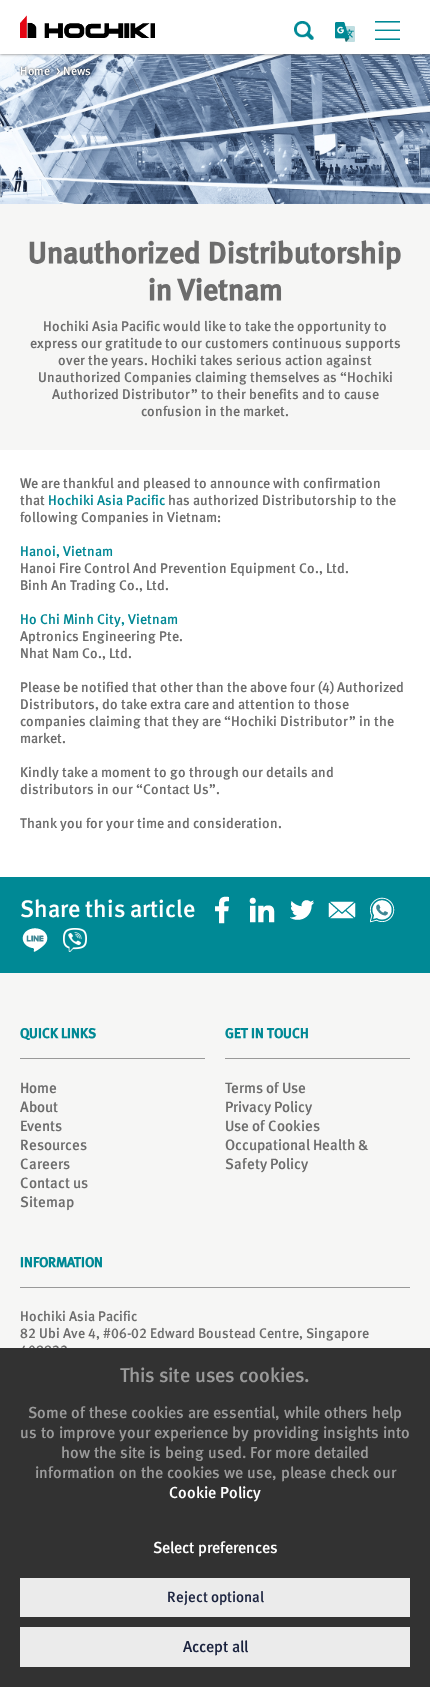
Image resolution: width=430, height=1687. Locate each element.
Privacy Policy (268, 1107)
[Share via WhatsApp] (387, 904)
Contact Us (176, 789)
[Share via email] (347, 904)
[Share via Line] (40, 934)
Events (41, 1126)
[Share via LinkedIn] (267, 904)
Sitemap (47, 1202)
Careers (45, 1164)
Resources (53, 1145)
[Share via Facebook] (227, 904)
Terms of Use (265, 1088)
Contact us (54, 1183)
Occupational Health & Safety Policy (296, 1154)
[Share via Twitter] (307, 904)
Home (35, 71)
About (39, 1107)
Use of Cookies (272, 1126)
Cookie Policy (215, 1492)
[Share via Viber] (80, 934)
